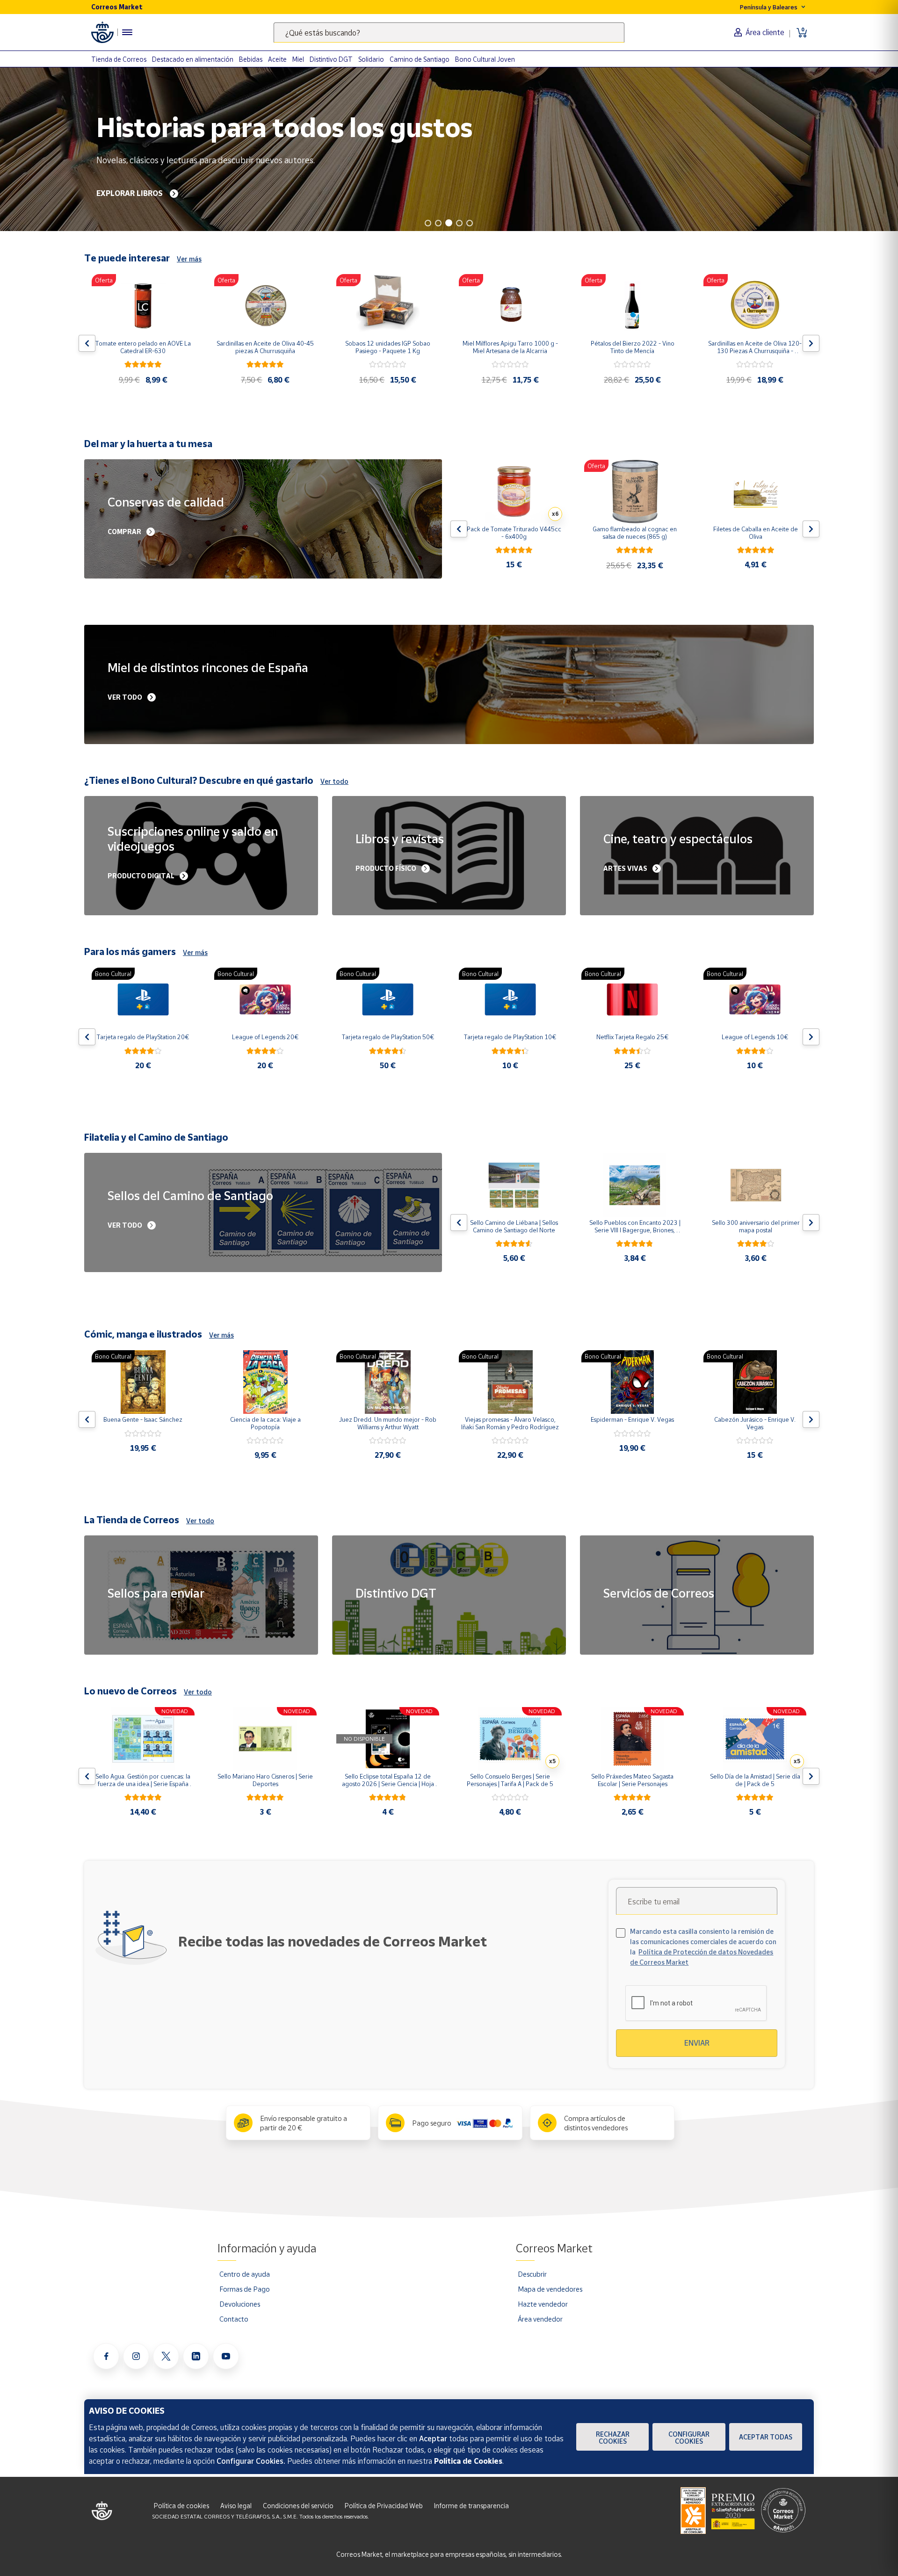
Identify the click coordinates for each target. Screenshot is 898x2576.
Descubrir (532, 2274)
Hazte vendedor (543, 2304)
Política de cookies (181, 2506)
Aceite (277, 59)
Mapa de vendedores (550, 2289)
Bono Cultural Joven (485, 59)
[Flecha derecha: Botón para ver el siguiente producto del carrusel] (811, 343)
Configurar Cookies (689, 2438)
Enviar (697, 2043)
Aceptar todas (766, 2437)
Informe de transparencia (471, 2506)
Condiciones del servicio (298, 2506)
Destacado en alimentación (193, 59)
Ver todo (334, 781)
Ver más (189, 259)
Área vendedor (540, 2319)
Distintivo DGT (331, 59)
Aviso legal (236, 2506)
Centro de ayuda (245, 2274)
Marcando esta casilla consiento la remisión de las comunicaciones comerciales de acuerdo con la (703, 1947)
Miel (298, 59)
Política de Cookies (468, 2461)
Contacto (234, 2319)
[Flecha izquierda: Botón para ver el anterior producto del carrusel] (87, 343)
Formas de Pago (245, 2289)
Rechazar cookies (613, 2438)
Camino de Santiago (420, 59)
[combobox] (449, 33)
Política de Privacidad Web (384, 2506)
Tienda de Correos (119, 59)
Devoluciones (240, 2304)
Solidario (371, 59)
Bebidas (251, 59)
